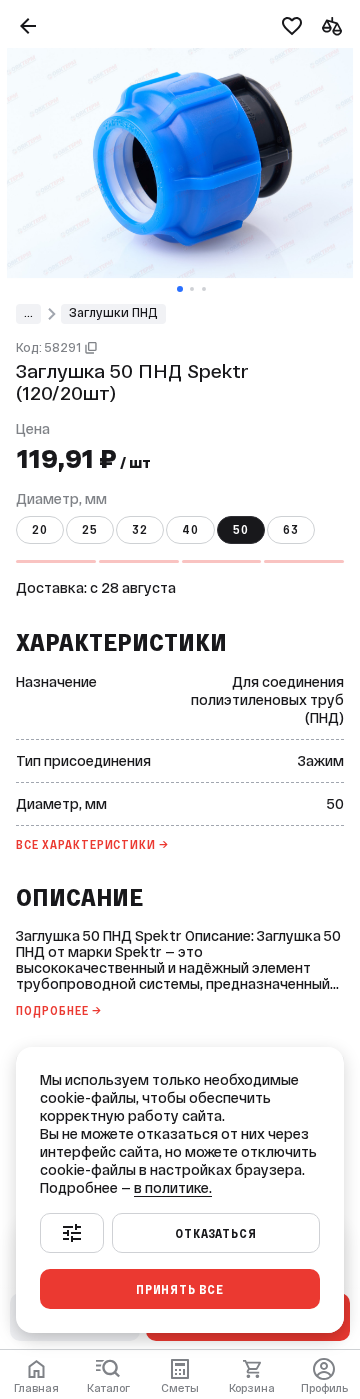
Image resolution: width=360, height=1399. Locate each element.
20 (40, 530)
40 (190, 530)
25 (90, 530)
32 (140, 530)
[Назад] (28, 26)
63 (291, 530)
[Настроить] (72, 1233)
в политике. (173, 1188)
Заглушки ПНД (113, 313)
